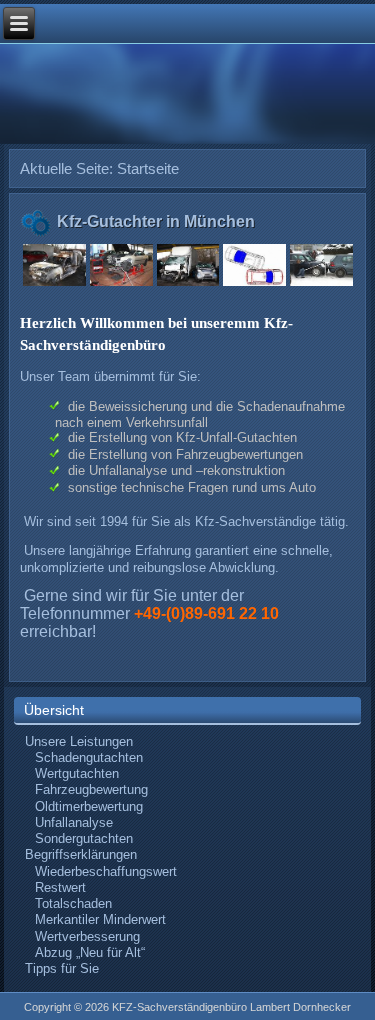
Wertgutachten (77, 773)
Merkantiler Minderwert (100, 919)
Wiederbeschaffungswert (106, 871)
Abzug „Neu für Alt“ (90, 952)
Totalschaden (73, 903)
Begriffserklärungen (81, 854)
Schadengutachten (89, 757)
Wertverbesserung (87, 936)
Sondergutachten (84, 838)
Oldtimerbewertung (89, 806)
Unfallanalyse (74, 822)
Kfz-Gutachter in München (156, 221)
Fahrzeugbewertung (91, 789)
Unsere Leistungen (79, 741)
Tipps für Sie (62, 968)
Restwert (60, 887)
